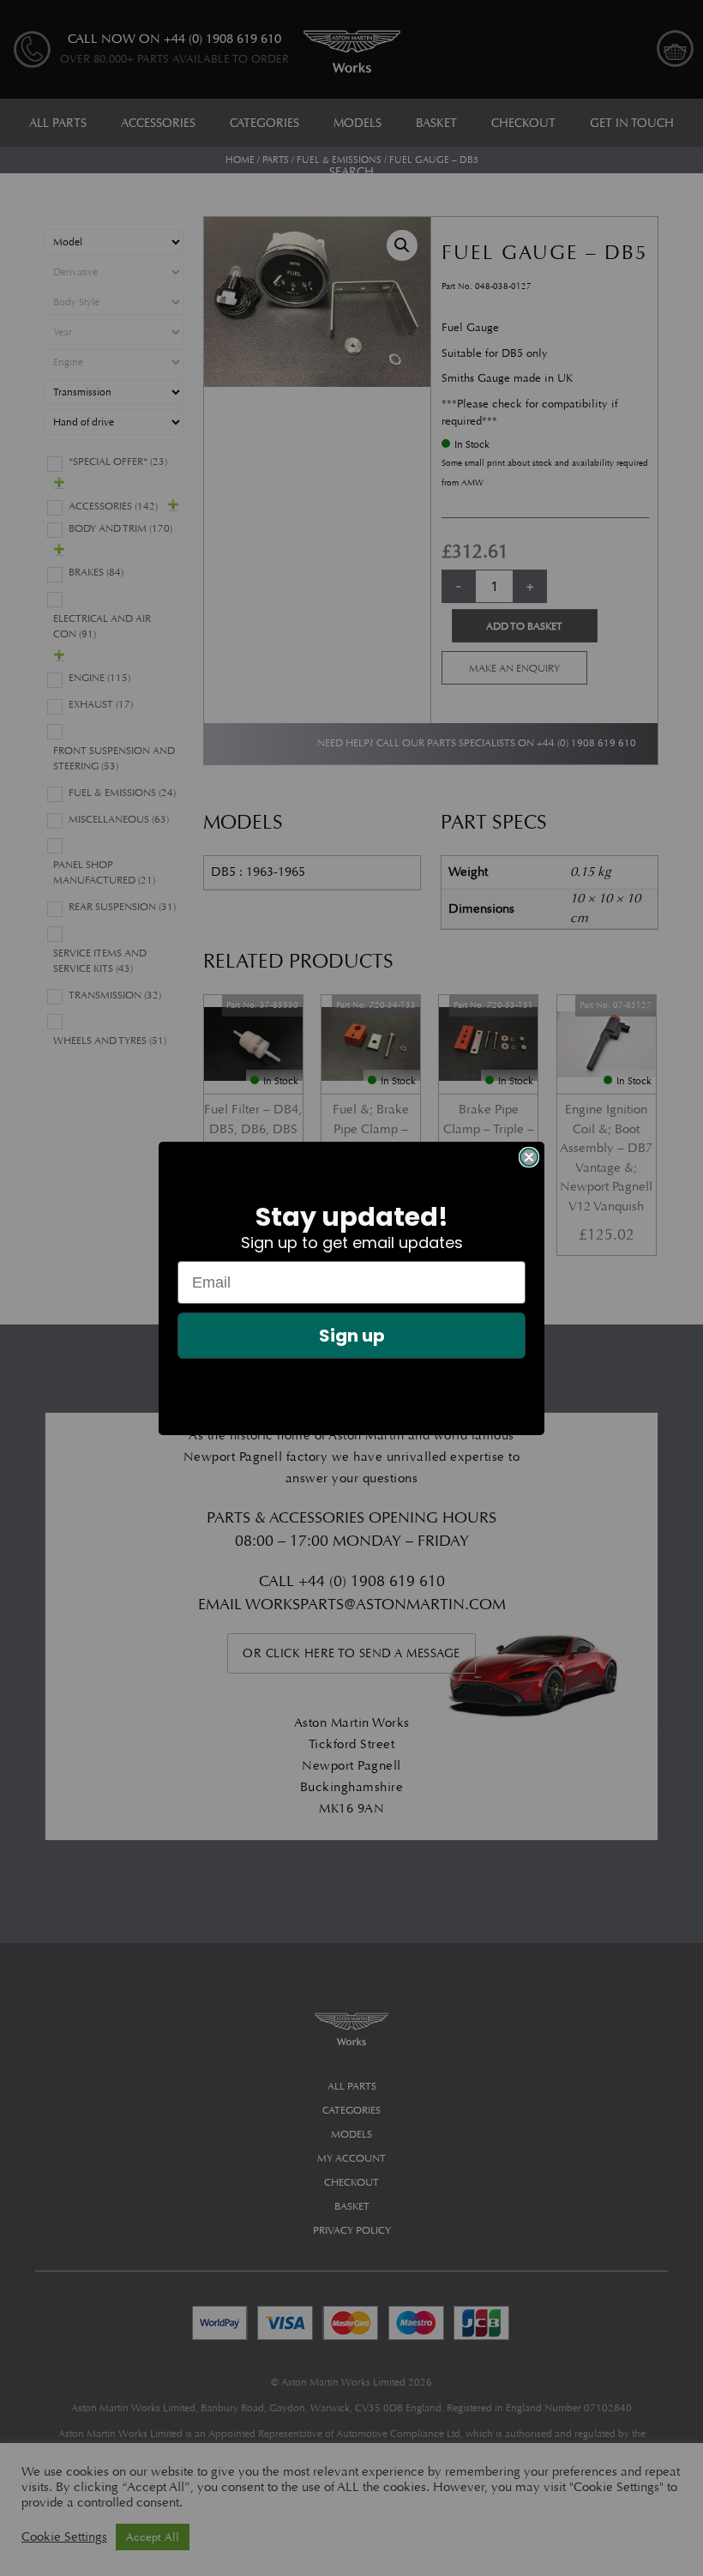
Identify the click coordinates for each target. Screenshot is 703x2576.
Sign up (352, 1336)
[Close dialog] (529, 1157)
